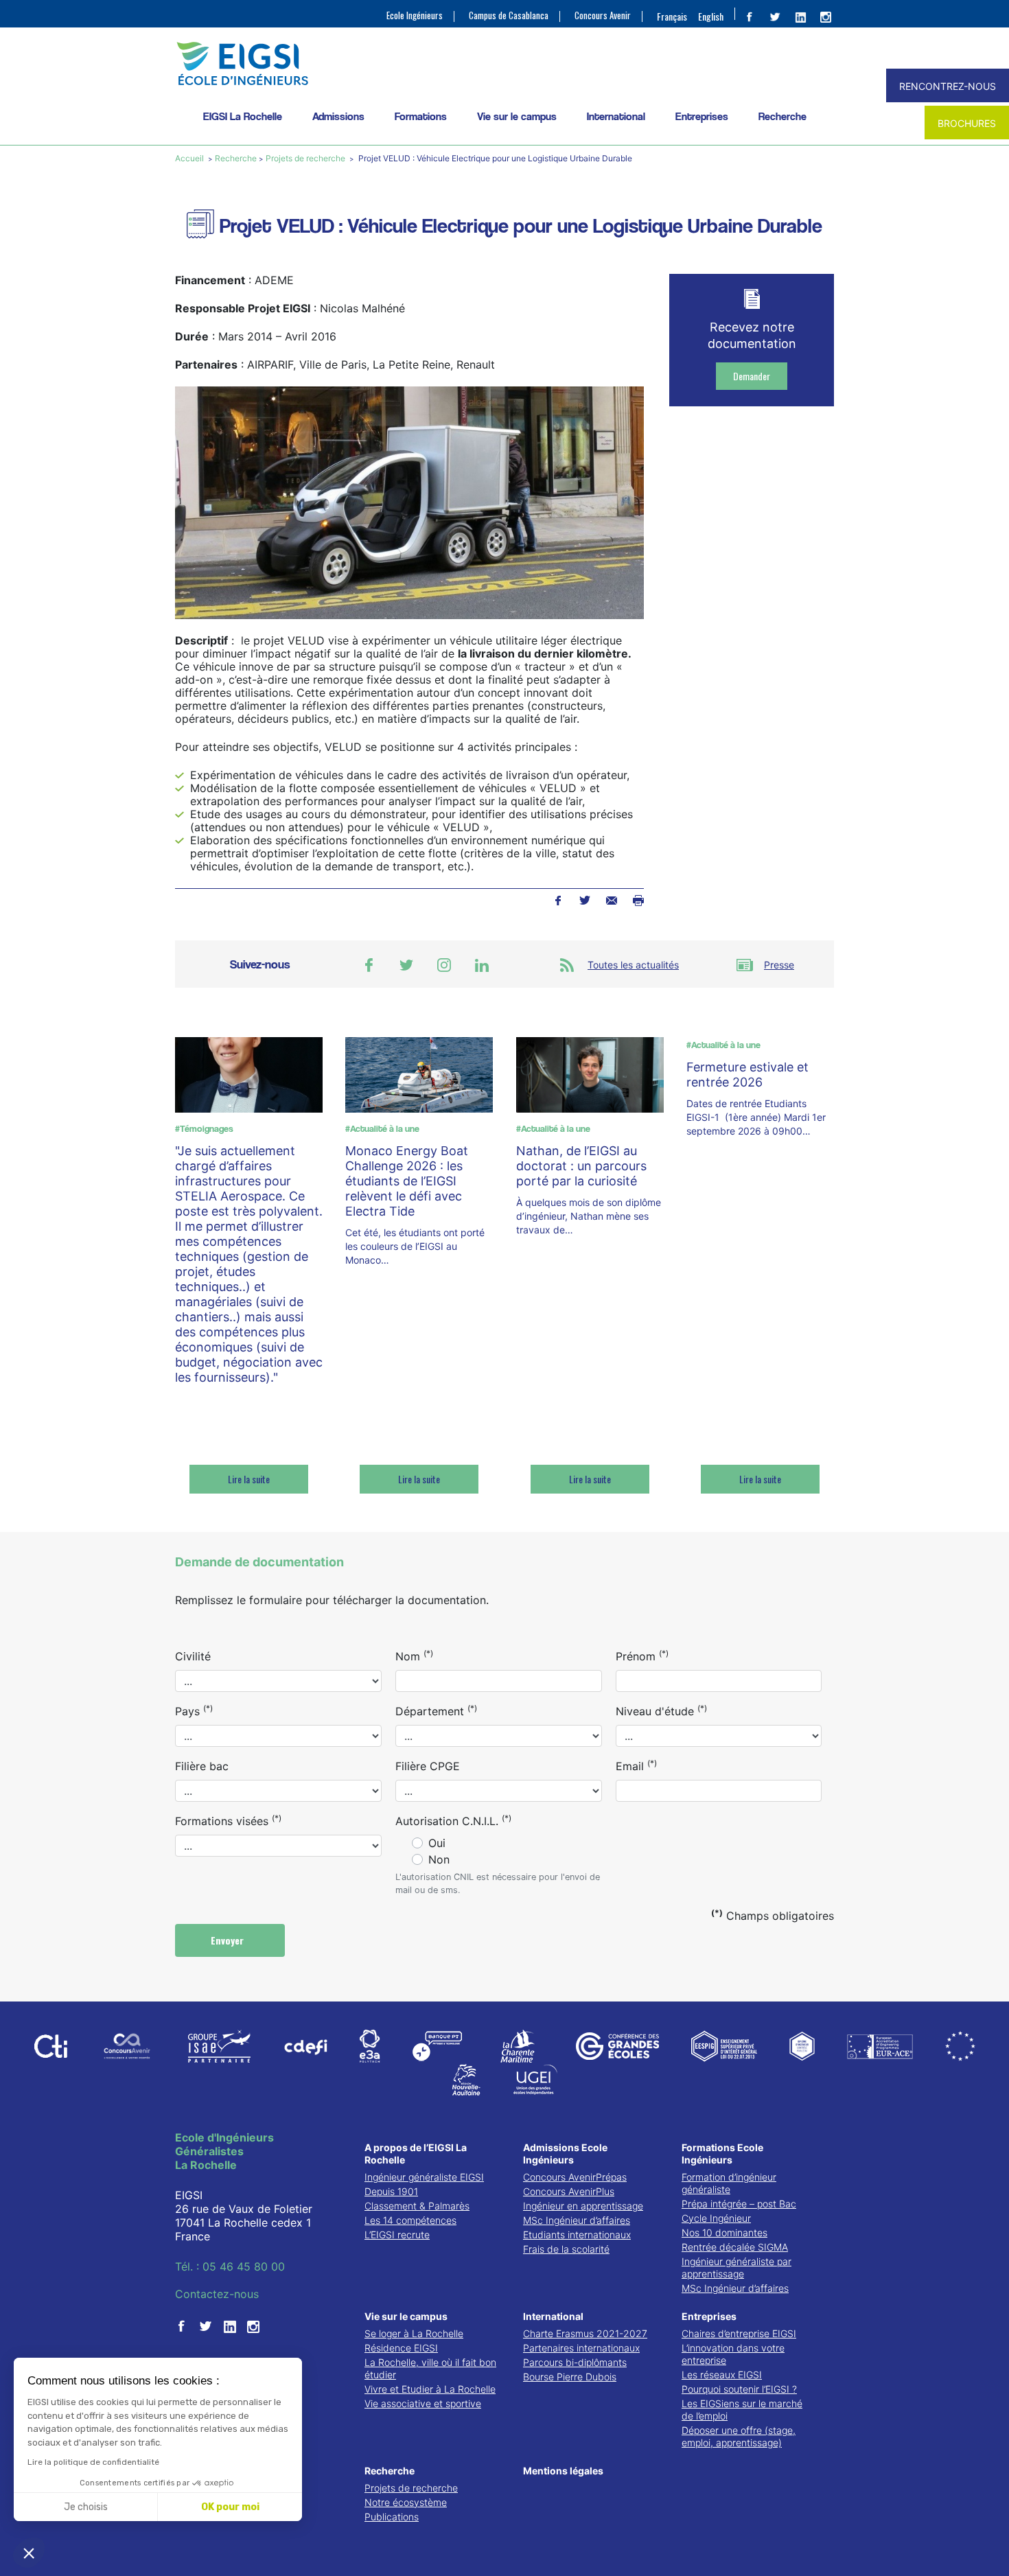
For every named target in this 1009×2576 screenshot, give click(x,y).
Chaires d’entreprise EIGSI (739, 2333)
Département (436, 1710)
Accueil (190, 158)
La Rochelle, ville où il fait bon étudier (430, 2368)
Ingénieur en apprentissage (583, 2206)
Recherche (782, 116)
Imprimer (638, 901)
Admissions (338, 116)
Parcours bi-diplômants (575, 2362)
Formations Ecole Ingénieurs (722, 2154)
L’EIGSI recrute (397, 2235)
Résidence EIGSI (401, 2348)
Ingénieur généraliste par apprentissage (737, 2267)
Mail (611, 901)
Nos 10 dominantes (724, 2232)
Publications (392, 2517)
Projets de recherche (305, 158)
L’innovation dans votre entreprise (733, 2354)
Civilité (193, 1656)
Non (439, 1859)
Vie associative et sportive (423, 2403)
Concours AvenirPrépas (575, 2177)
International (616, 116)
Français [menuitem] (672, 16)
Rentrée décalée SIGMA (735, 2247)
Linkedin (482, 965)
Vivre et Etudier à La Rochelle (430, 2389)
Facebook (558, 901)
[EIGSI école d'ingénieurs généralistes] (505, 63)
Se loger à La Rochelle (414, 2333)
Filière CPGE (428, 1766)
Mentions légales (563, 2471)
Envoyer (229, 1940)
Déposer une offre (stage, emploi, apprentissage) (739, 2436)
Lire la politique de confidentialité (93, 2462)
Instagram (444, 965)
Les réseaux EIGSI (722, 2375)
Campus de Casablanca (509, 15)
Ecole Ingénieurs (415, 15)
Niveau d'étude (661, 1710)
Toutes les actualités (633, 965)
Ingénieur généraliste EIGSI (424, 2177)
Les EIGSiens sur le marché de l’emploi (742, 2410)
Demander (752, 376)
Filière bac (202, 1766)
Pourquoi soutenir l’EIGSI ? (739, 2389)
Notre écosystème (406, 2502)
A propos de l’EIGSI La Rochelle (416, 2154)
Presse (779, 965)
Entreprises (702, 116)
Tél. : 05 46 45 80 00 (230, 2266)
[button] (29, 2553)
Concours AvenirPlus (569, 2191)
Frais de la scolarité (566, 2249)
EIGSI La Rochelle (243, 116)
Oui (437, 1843)
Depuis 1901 (391, 2191)
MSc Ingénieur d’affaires (577, 2220)
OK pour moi (230, 2507)
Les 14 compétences (410, 2220)
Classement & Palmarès (417, 2206)
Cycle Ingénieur (716, 2218)
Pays (194, 1710)
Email (636, 1765)
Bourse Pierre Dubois (570, 2377)
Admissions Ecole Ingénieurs (565, 2154)
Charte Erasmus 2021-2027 (585, 2333)
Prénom (642, 1656)
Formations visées (228, 1820)
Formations (421, 116)
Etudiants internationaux (577, 2235)
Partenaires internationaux (581, 2348)
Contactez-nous (217, 2294)
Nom (414, 1656)
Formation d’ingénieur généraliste (729, 2183)
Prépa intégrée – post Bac (739, 2204)
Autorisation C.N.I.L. (453, 1820)
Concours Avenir (603, 15)
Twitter (584, 901)
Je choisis (86, 2507)
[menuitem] (672, 16)
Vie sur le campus (517, 116)
